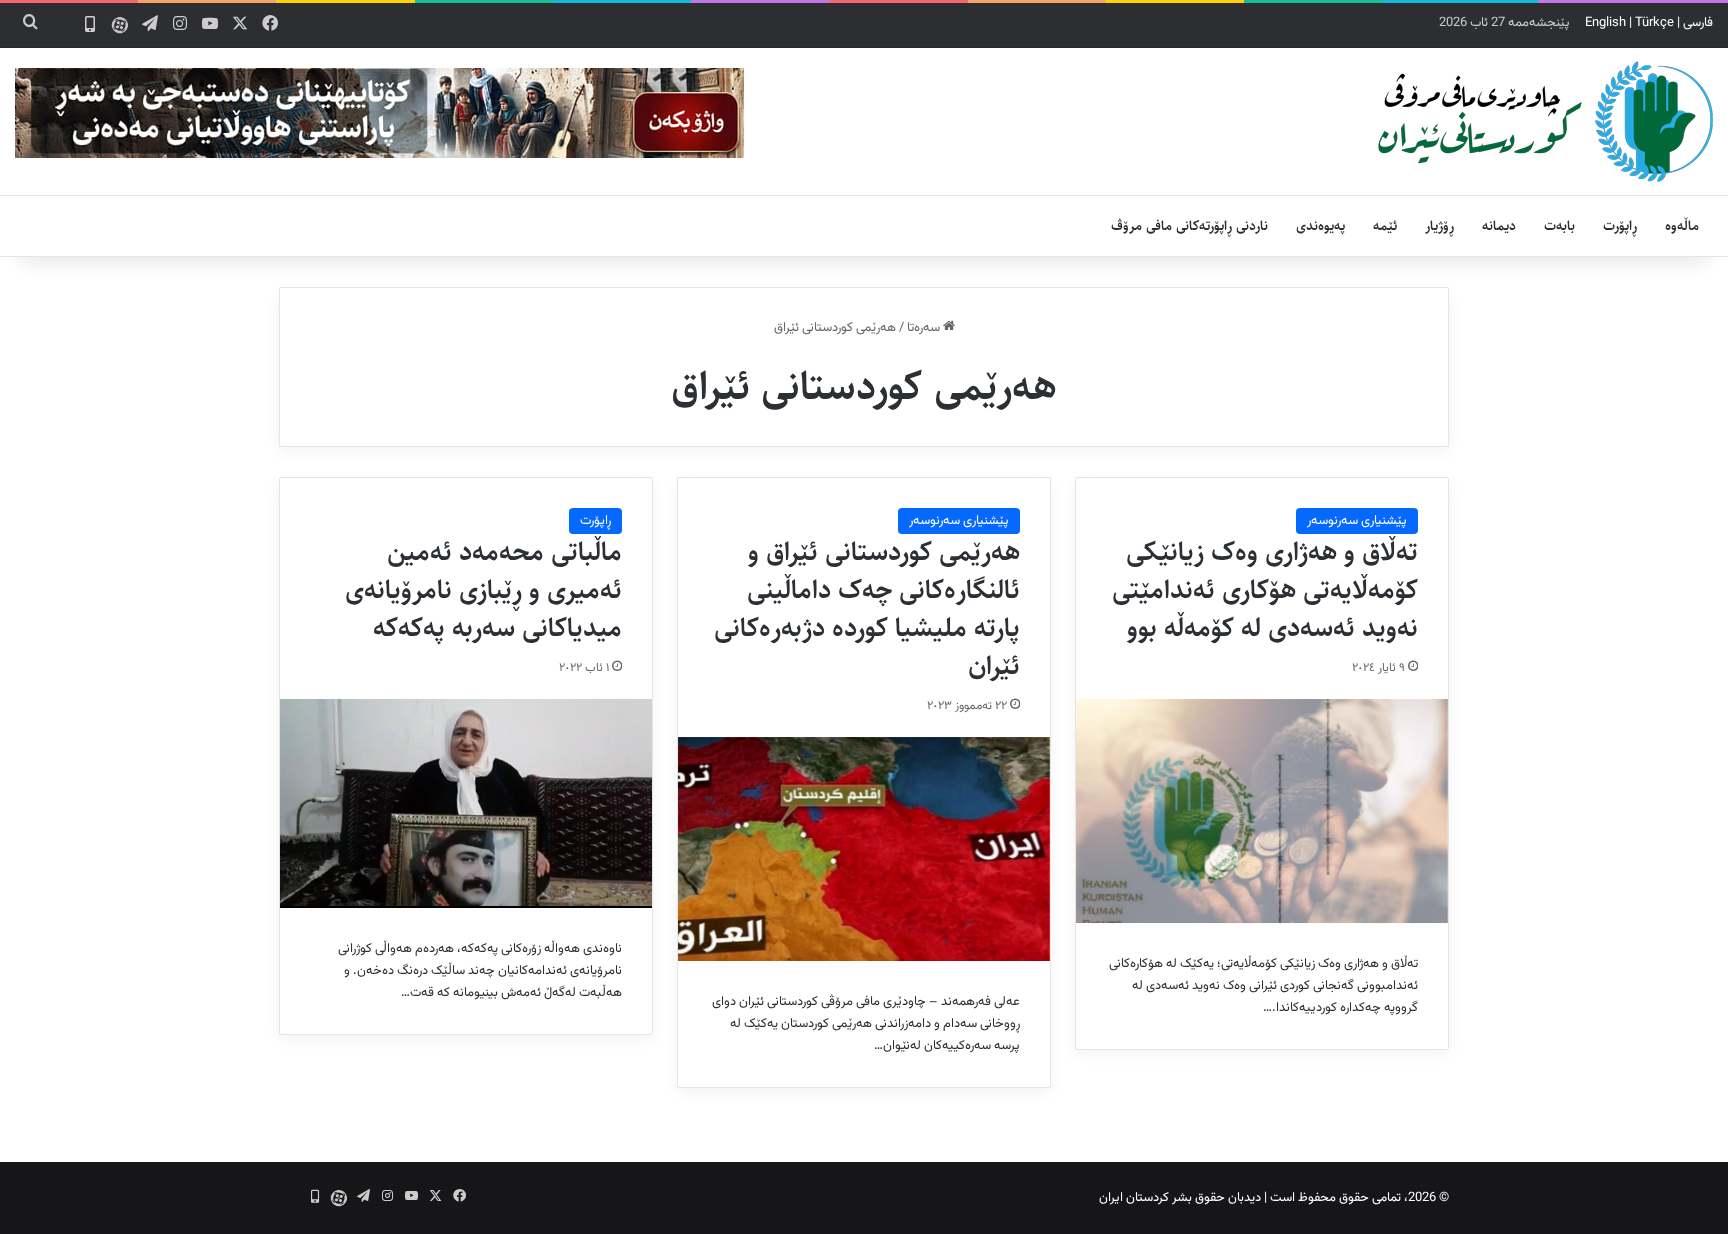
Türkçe (1654, 23)
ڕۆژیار (1439, 226)
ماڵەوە (1682, 226)
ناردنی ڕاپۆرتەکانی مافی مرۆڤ (1189, 226)
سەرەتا (925, 328)
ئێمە (1385, 226)
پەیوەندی (1320, 226)
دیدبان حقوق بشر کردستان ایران (1180, 1198)
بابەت (1559, 226)
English (1605, 23)
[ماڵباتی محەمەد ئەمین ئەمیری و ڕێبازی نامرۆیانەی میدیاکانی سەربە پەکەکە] (466, 803)
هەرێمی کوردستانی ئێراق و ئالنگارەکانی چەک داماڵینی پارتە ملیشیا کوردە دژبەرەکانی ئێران (867, 608)
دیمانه (1499, 226)
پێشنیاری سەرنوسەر (1357, 521)
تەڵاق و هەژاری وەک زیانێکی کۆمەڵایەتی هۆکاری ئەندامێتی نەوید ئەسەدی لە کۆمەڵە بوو (1265, 590)
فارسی (1698, 23)
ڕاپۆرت (1620, 226)
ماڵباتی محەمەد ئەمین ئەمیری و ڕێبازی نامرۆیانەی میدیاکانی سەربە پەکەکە (483, 590)
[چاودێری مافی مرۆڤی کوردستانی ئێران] (1545, 121)
